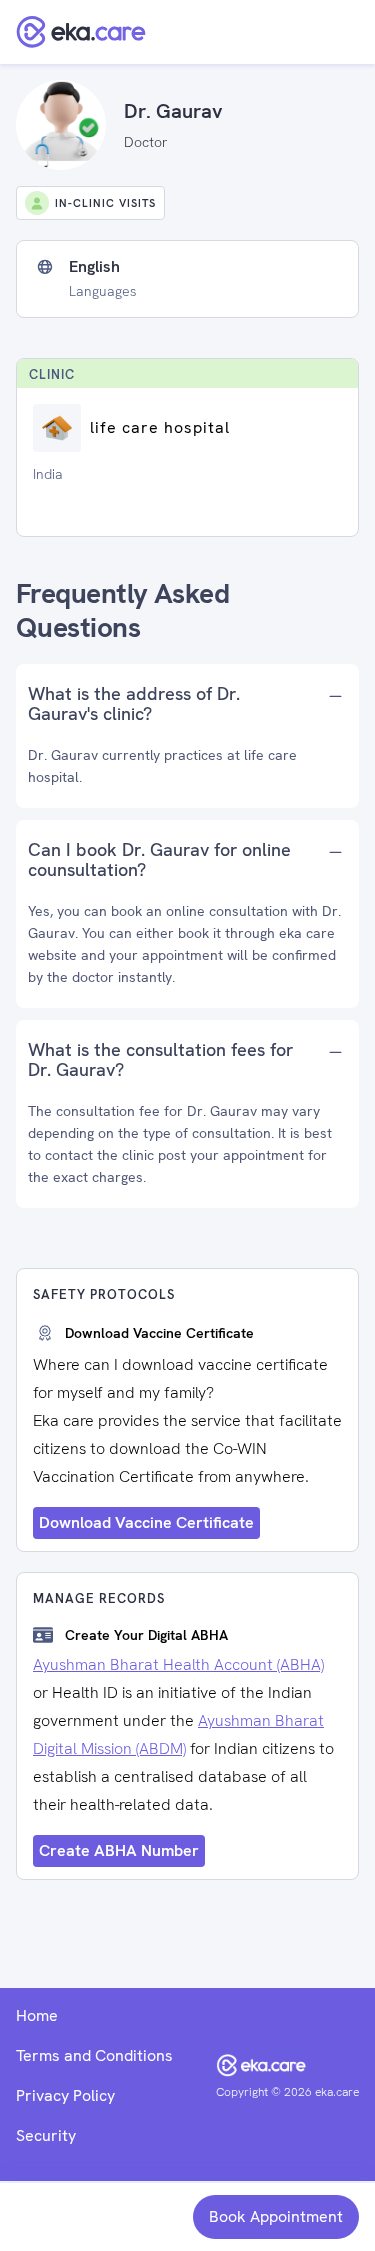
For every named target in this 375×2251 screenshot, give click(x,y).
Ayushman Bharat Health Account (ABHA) (178, 1664)
